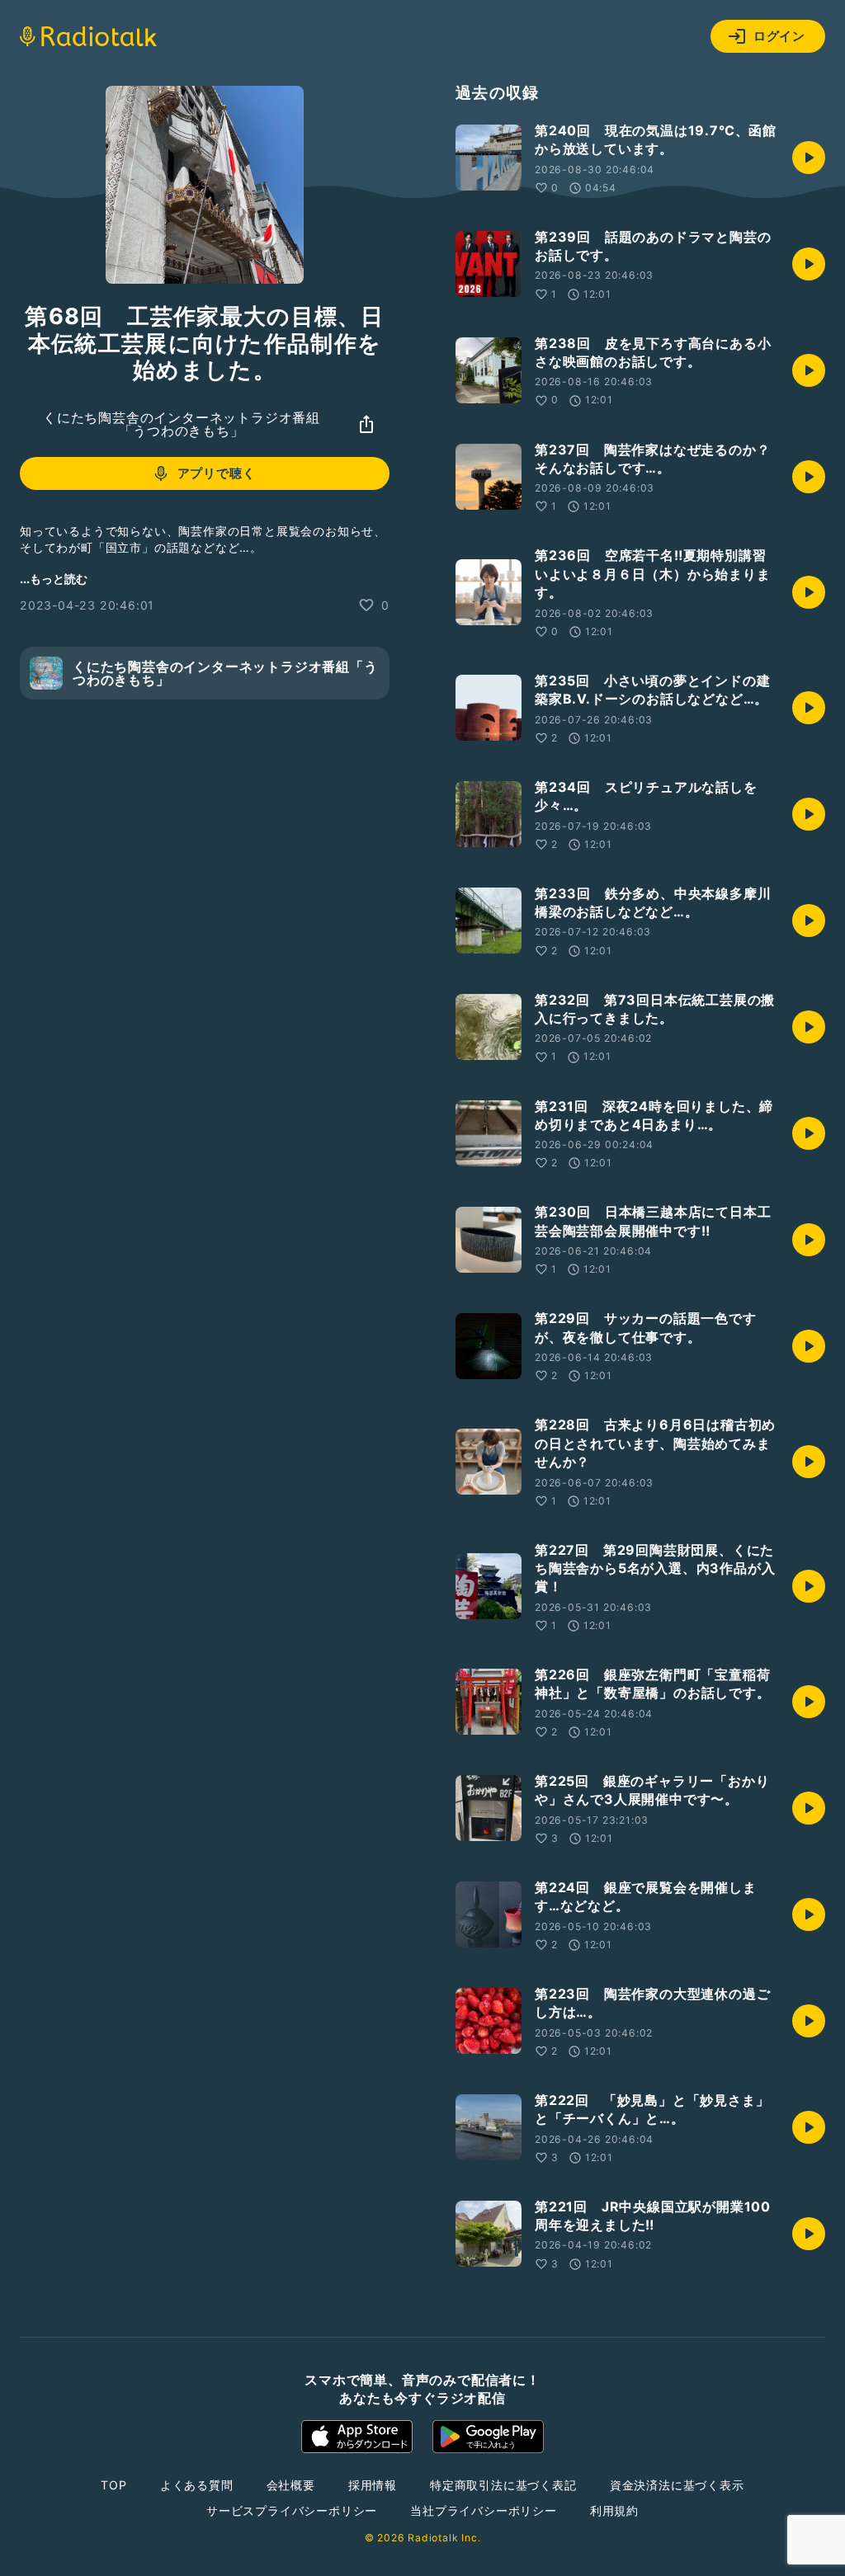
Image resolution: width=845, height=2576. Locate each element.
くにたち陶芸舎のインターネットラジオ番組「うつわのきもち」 (182, 424)
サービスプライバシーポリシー (292, 2510)
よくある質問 (197, 2485)
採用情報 (373, 2485)
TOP (113, 2485)
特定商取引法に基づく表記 (503, 2485)
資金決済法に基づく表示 (677, 2485)
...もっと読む (54, 579)
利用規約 (614, 2510)
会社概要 (291, 2485)
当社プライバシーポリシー (484, 2510)
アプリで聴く (217, 473)
